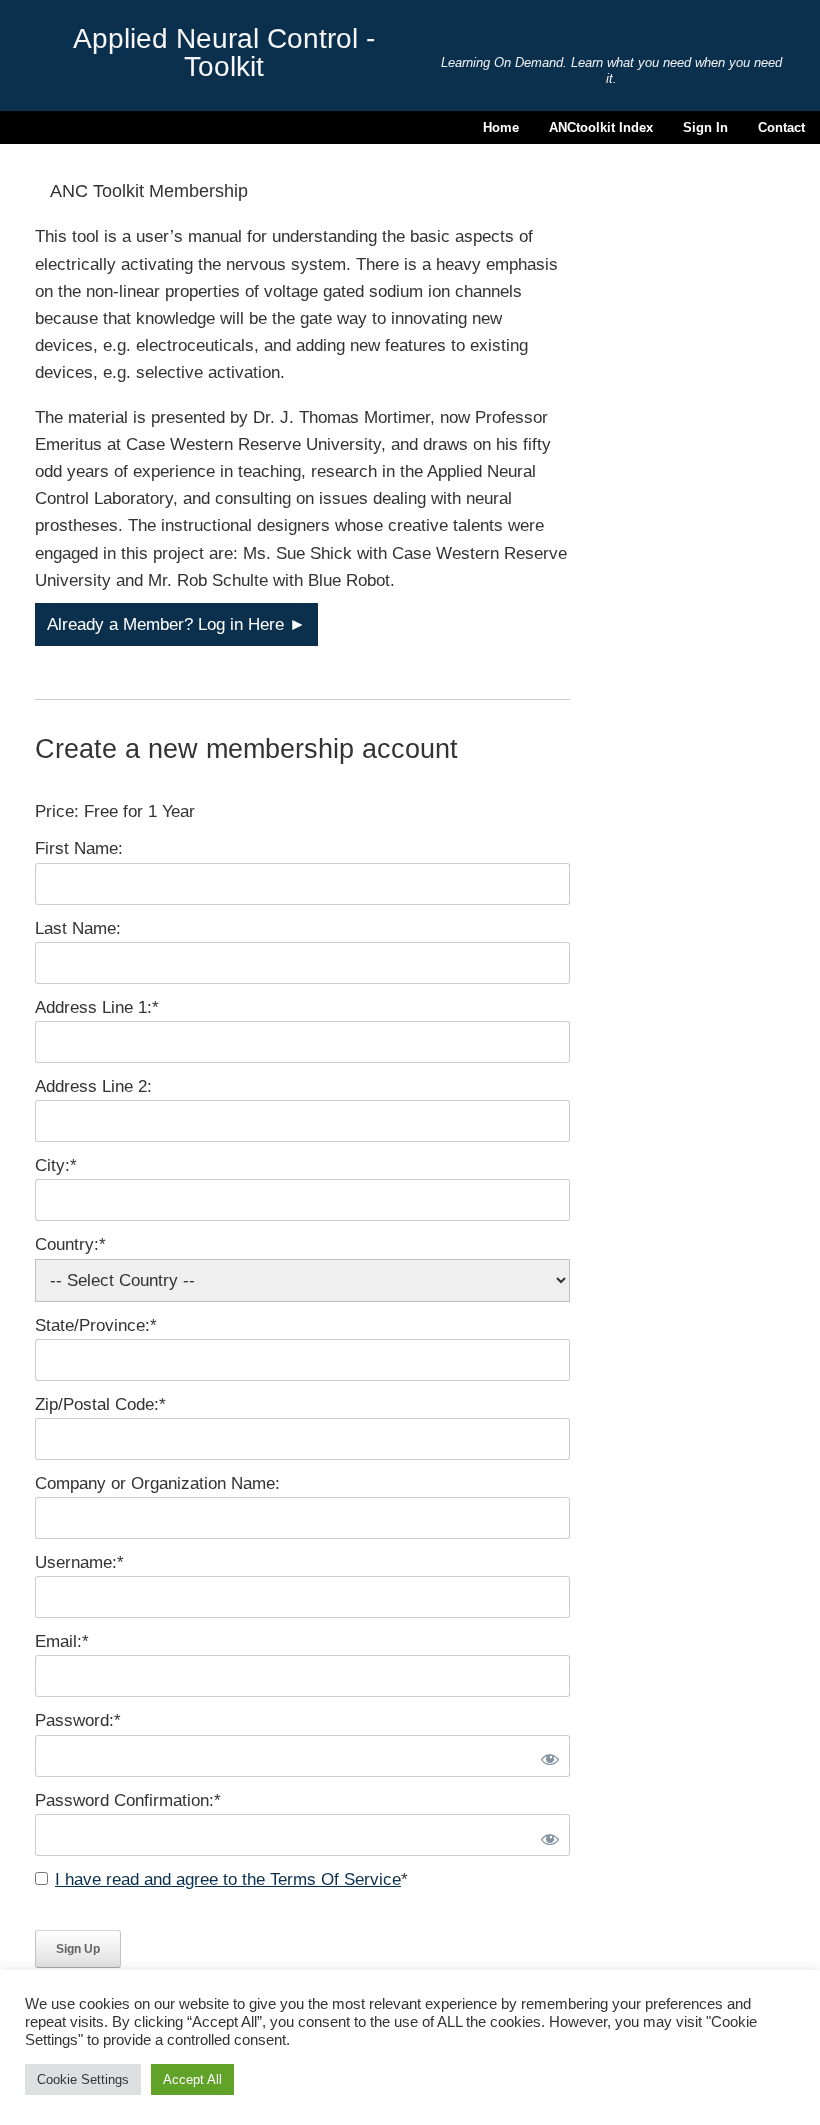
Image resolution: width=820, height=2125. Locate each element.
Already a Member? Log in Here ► (176, 624)
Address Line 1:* (97, 1007)
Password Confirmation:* (128, 1800)
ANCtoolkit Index (601, 127)
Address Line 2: (93, 1086)
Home (501, 127)
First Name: (79, 848)
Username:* (79, 1562)
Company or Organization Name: (157, 1483)
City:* (56, 1165)
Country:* (70, 1244)
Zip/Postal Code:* (100, 1404)
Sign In (705, 127)
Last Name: (78, 928)
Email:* (62, 1641)
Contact (781, 127)
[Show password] (547, 1756)
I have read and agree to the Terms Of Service (228, 1879)
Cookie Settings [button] (83, 2079)
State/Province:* (96, 1325)
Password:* (78, 1720)
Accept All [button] (192, 2079)
